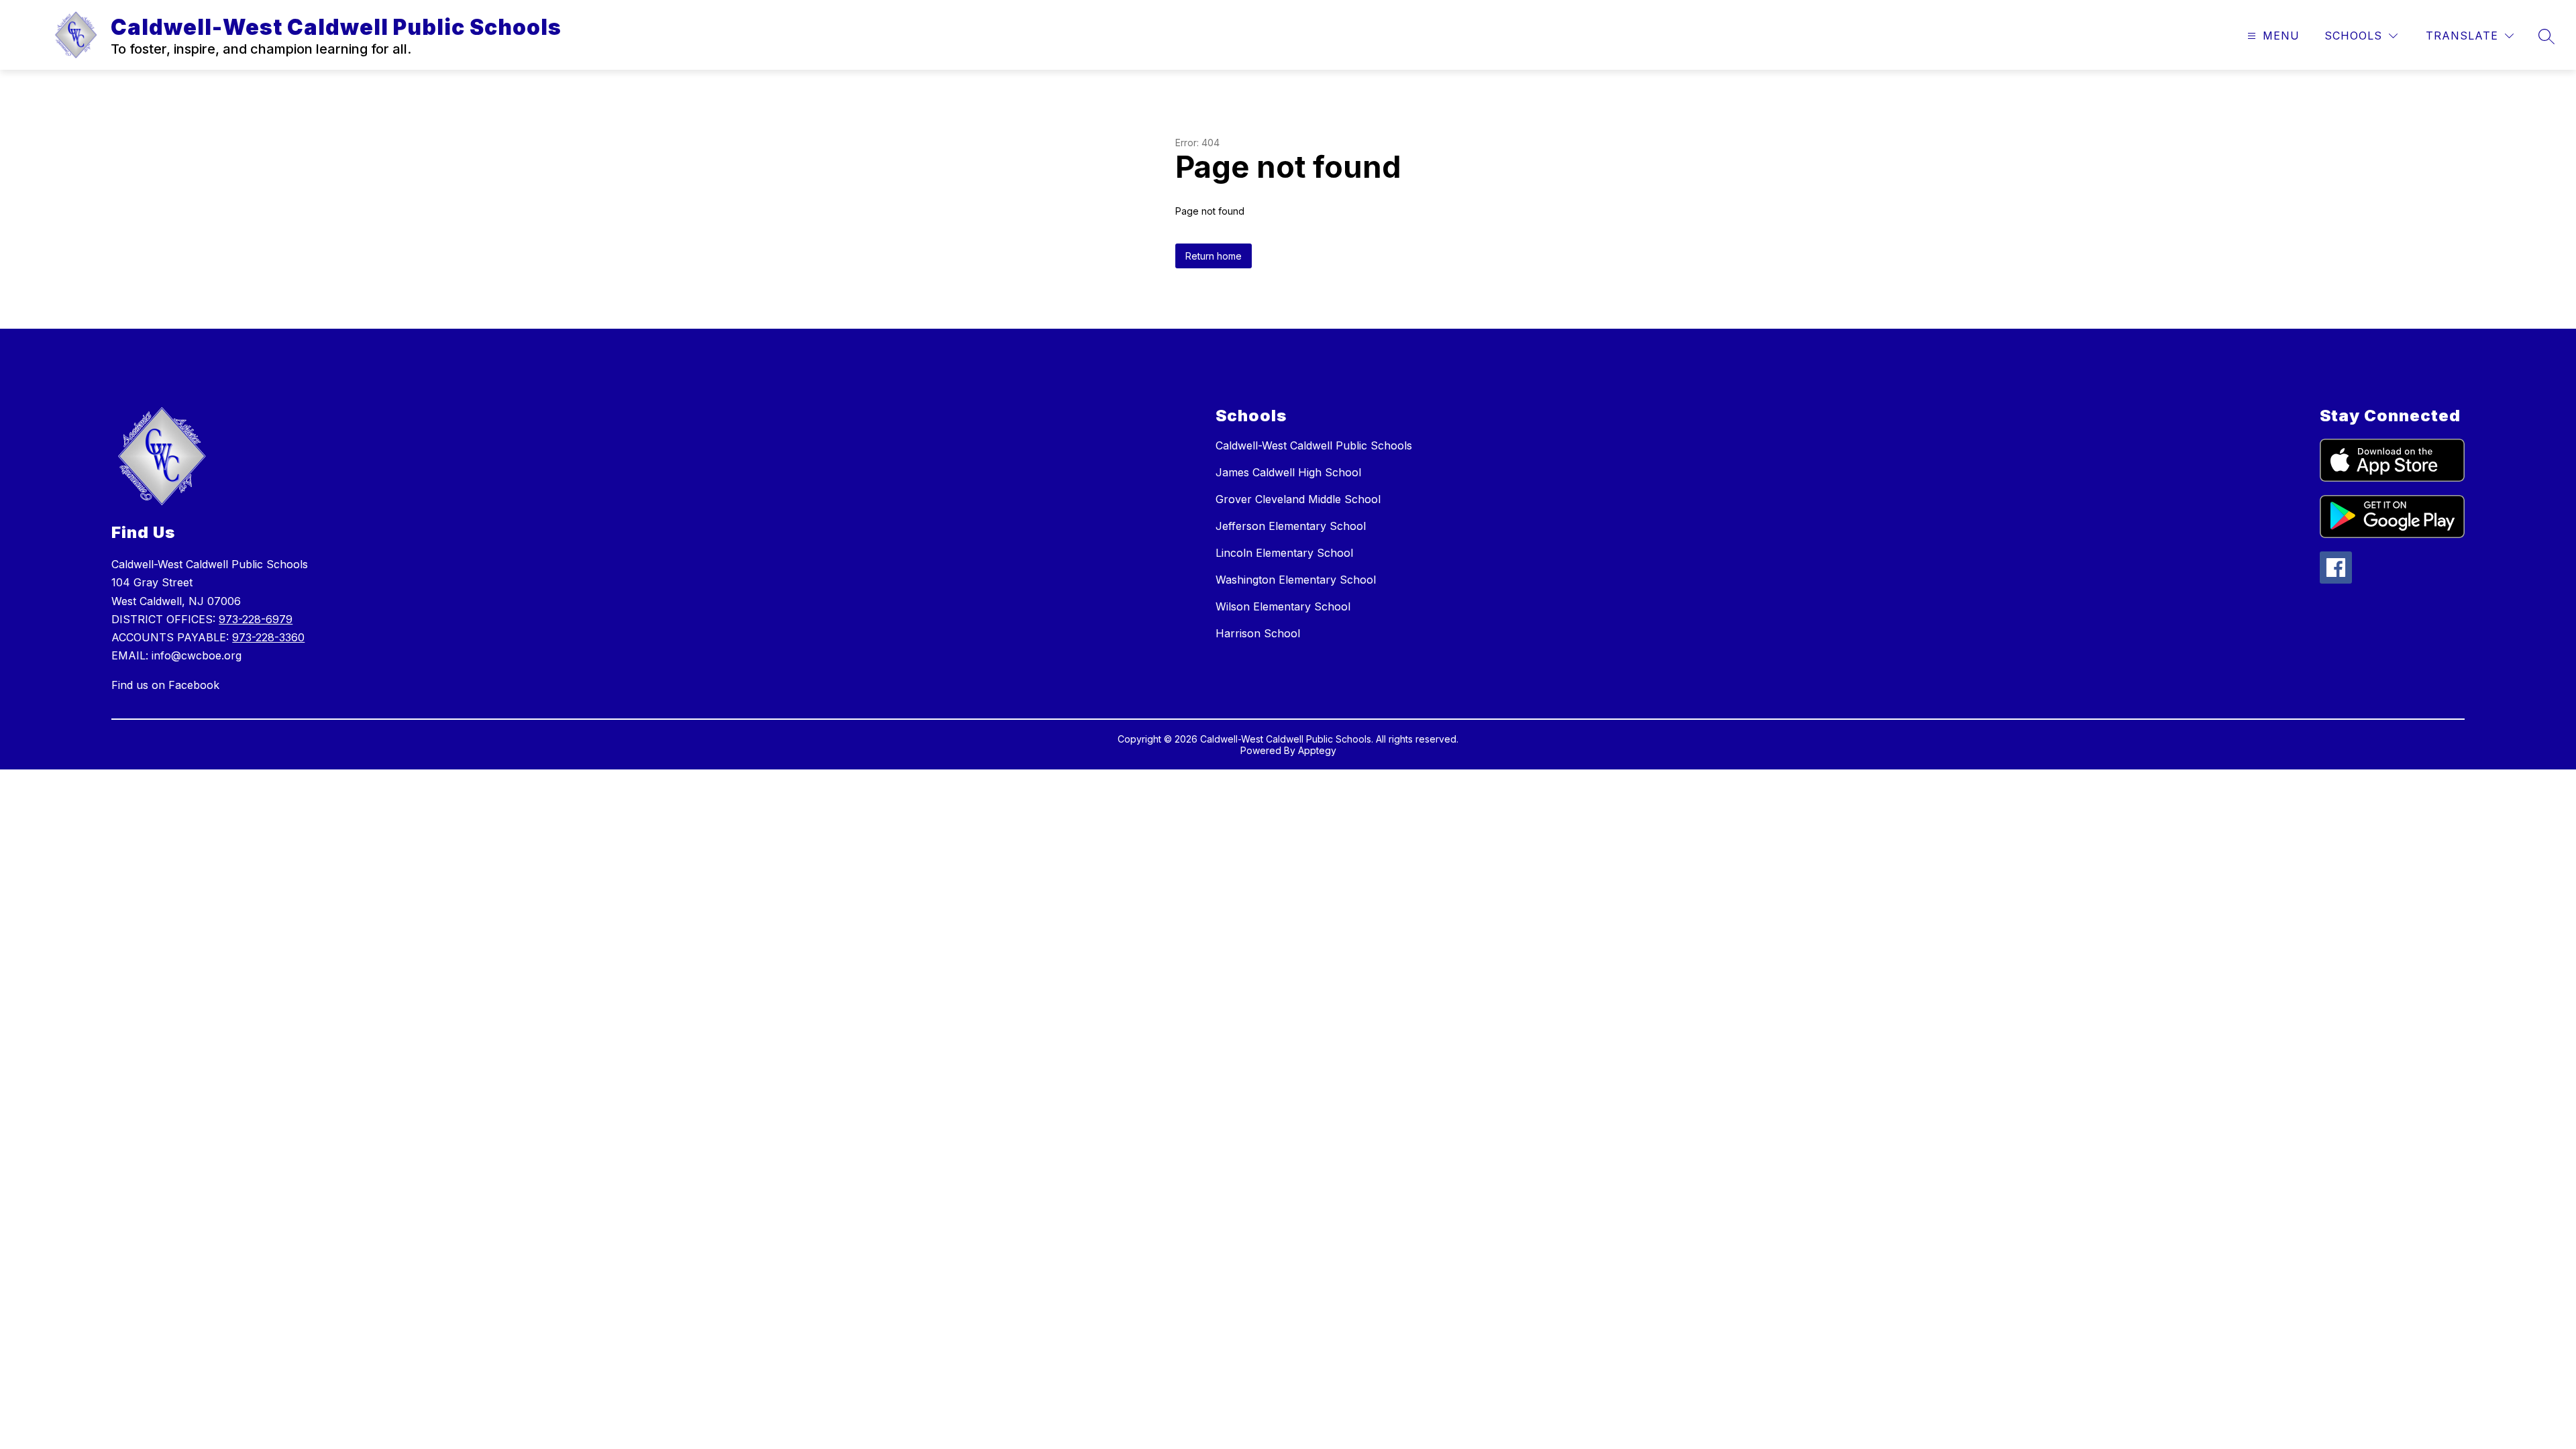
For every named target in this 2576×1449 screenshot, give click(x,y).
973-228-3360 (268, 637)
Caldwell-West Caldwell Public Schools (1314, 445)
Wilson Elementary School (1283, 606)
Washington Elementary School (1296, 580)
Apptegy (1317, 750)
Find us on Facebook (165, 685)
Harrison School (1258, 633)
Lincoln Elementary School (1284, 553)
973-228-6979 (256, 619)
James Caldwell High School (1288, 472)
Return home (1214, 256)
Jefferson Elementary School (1291, 526)
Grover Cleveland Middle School (1298, 499)
